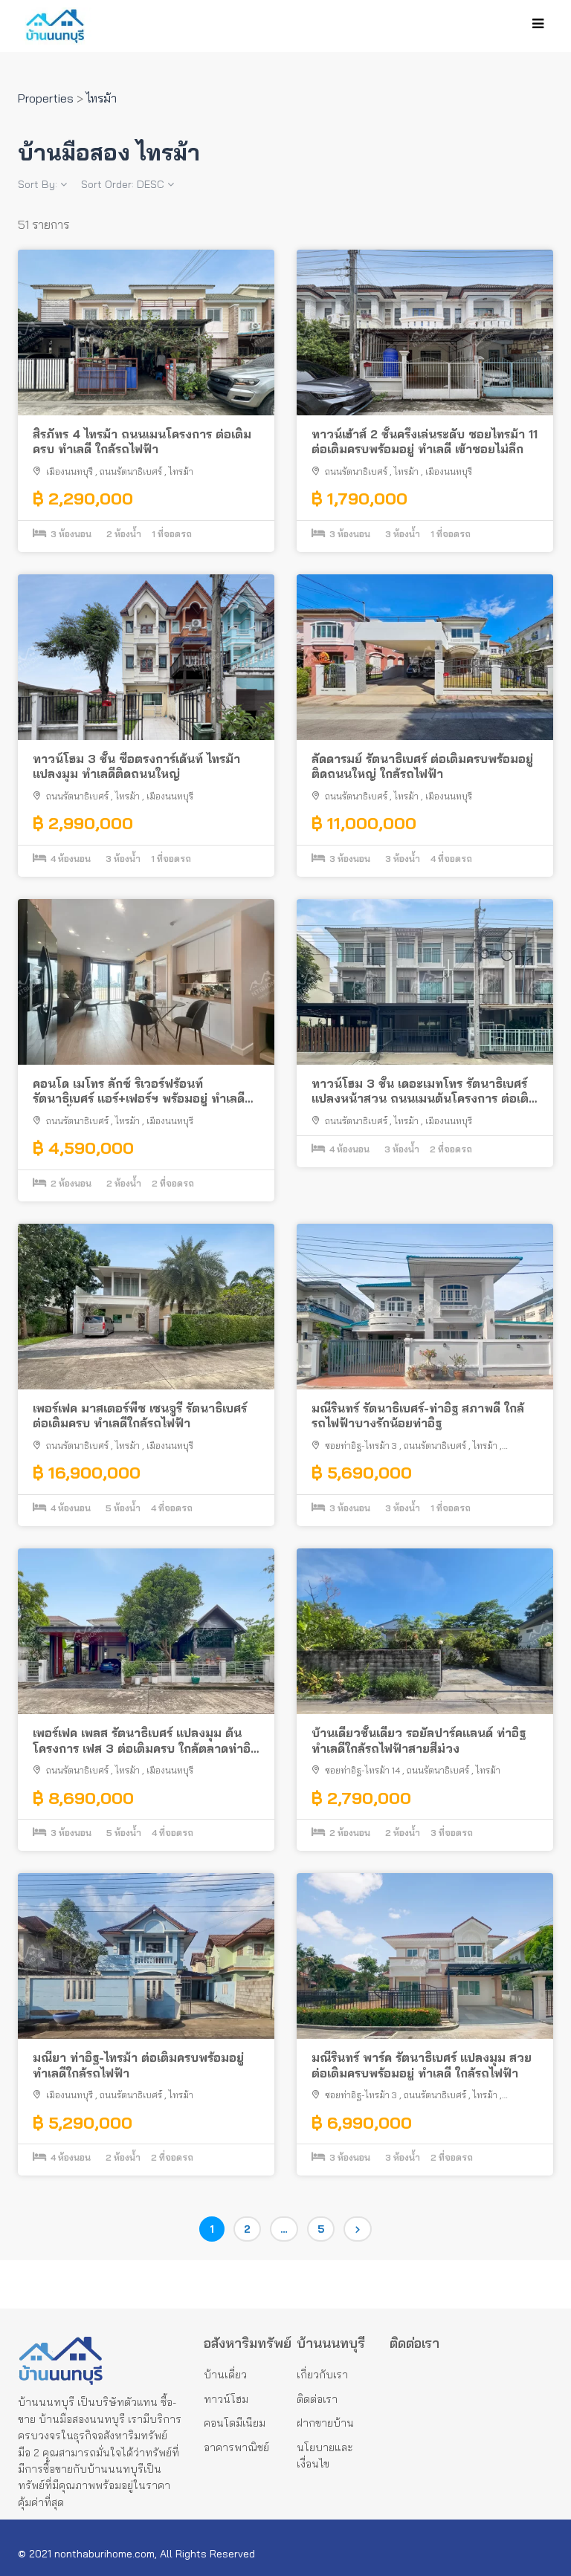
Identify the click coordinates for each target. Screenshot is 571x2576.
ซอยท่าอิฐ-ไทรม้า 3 (361, 1446)
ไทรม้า (181, 471)
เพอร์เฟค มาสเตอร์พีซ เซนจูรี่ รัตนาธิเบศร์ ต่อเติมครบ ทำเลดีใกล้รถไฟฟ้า (140, 1416)
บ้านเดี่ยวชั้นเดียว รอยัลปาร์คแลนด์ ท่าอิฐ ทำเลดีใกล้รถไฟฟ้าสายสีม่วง (419, 1740)
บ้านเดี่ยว (225, 2375)
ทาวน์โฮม (226, 2399)
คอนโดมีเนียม (235, 2423)
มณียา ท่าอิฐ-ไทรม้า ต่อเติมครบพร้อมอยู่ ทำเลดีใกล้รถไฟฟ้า (138, 2065)
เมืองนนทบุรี (70, 471)
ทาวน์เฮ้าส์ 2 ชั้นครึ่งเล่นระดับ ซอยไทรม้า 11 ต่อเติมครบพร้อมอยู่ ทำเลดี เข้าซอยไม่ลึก (425, 442)
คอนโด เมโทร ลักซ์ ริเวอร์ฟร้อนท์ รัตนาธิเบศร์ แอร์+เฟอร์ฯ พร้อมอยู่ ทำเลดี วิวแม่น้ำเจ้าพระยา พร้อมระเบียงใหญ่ (139, 1091)
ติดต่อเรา (317, 2399)
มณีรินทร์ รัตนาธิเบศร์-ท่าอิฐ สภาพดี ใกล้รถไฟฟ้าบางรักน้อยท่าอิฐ (418, 1416)
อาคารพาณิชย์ (236, 2447)
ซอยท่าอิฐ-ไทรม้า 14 (362, 1770)
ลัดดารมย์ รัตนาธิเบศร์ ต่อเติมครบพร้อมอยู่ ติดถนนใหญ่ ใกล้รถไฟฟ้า (422, 766)
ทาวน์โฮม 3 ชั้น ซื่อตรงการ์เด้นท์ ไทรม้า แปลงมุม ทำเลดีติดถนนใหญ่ (136, 766)
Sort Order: (123, 184)
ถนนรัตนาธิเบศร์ (131, 471)
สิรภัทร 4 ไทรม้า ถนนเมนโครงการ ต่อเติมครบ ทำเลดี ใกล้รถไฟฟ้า (142, 442)
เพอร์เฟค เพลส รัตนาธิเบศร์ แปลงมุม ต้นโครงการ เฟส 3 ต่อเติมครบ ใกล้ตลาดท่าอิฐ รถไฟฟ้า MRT (145, 1741)
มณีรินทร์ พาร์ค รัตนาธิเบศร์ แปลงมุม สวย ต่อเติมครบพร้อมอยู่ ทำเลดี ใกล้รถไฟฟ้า (422, 2065)
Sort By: (39, 184)
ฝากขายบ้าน (325, 2423)
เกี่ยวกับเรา (322, 2375)
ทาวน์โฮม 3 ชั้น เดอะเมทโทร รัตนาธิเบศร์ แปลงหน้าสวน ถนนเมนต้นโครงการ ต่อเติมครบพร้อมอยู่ (424, 1091)
